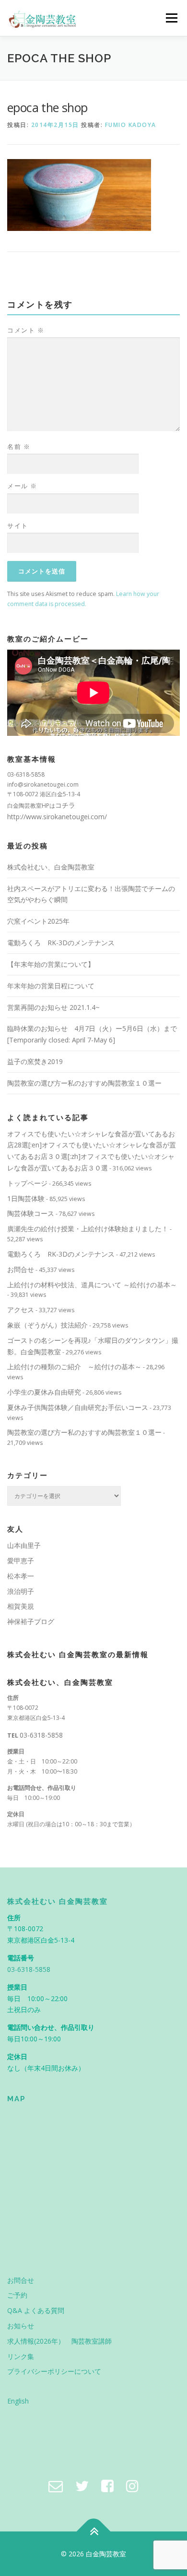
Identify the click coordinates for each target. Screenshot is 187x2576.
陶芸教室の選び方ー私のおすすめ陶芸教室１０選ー (84, 1083)
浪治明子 (21, 1591)
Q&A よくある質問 (36, 2310)
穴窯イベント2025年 (38, 921)
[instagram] (132, 2486)
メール (22, 486)
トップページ (27, 1183)
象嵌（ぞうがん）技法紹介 (47, 1325)
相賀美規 (21, 1606)
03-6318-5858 (41, 1735)
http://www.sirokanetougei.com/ (57, 817)
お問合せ (21, 1269)
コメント (26, 330)
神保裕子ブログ (31, 1621)
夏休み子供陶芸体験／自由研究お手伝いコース (78, 1407)
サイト (18, 526)
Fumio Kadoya (131, 125)
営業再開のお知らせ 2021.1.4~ (53, 1007)
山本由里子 (24, 1545)
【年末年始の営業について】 (51, 964)
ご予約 (17, 2295)
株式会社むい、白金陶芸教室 (51, 867)
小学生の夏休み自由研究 (44, 1392)
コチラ (65, 805)
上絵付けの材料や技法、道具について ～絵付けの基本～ (92, 1285)
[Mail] (56, 2486)
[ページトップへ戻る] (94, 2531)
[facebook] (107, 2486)
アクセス (21, 1310)
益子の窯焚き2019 (35, 1061)
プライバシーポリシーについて (54, 2371)
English (18, 2401)
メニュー (171, 18)
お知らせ (21, 2326)
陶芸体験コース (31, 1213)
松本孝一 (21, 1576)
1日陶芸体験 (26, 1198)
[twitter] (82, 2486)
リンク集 (21, 2356)
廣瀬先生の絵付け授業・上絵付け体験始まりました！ (88, 1229)
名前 (19, 447)
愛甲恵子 (21, 1561)
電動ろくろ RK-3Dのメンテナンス (61, 943)
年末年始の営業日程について (51, 986)
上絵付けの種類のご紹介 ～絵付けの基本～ (74, 1367)
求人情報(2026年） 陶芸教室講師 (59, 2341)
